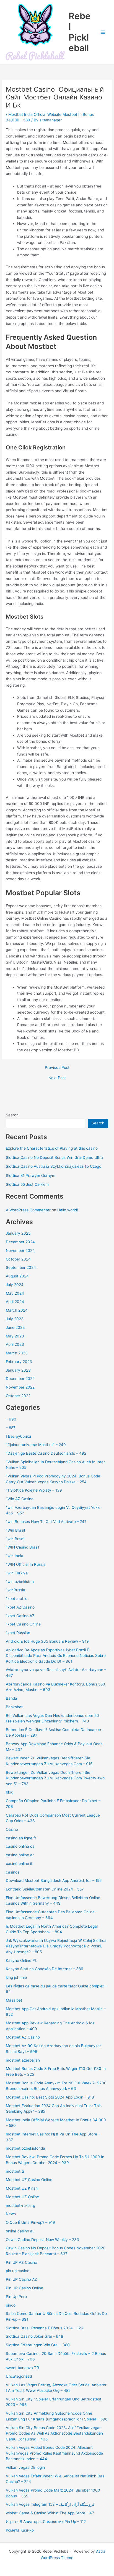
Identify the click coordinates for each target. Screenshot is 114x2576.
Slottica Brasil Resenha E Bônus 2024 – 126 (45, 2328)
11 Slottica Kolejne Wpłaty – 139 (34, 1490)
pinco (11, 2305)
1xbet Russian (18, 1633)
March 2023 (17, 1353)
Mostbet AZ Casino (23, 2037)
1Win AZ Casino (20, 1499)
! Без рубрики (18, 1436)
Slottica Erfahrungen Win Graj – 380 (38, 2345)
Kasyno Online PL (21, 1960)
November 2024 (20, 1251)
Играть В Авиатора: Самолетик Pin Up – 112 (46, 2522)
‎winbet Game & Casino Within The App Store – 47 (50, 2513)
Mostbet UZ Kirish (22, 2188)
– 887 (11, 1428)
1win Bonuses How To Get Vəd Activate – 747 (46, 1522)
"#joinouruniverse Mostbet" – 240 (36, 1445)
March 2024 (17, 1310)
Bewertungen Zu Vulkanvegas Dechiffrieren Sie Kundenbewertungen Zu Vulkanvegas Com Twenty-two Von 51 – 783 (55, 1778)
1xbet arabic (17, 1599)
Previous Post (57, 1068)
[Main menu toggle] (103, 32)
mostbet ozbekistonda (25, 2148)
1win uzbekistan (20, 1582)
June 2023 (15, 1327)
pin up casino (18, 2271)
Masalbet (14, 2000)
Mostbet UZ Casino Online (29, 2180)
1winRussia (15, 1590)
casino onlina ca (20, 1846)
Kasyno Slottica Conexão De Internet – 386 (45, 1969)
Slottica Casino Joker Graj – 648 (34, 2336)
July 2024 (15, 1285)
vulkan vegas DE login (25, 2467)
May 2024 (15, 1293)
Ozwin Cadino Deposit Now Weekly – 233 (42, 2240)
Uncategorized (19, 2376)
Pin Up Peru (16, 2297)
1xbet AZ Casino (20, 1607)
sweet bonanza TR (22, 2368)
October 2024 (18, 1259)
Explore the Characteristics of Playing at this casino (52, 1148)
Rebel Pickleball (80, 32)
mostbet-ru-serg (20, 2205)
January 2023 (18, 1370)
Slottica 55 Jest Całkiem (27, 1184)
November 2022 (20, 1387)
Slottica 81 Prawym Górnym (31, 1176)
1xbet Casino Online (23, 1624)
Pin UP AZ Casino (21, 2262)
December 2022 (20, 1379)
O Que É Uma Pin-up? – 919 (30, 2222)
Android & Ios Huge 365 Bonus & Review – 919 (47, 1641)
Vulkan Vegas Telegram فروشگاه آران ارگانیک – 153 (50, 2504)
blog (10, 1792)
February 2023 (19, 1362)
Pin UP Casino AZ (21, 2279)
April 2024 (15, 1302)
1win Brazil (15, 1539)
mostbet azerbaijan (23, 2060)
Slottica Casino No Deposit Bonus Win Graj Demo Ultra (54, 1157)
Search (12, 1115)
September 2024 (21, 1267)
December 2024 (20, 1242)
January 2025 (18, 1233)
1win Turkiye (17, 1573)
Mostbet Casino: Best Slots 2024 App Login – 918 (50, 2097)
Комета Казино (20, 2530)
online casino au (20, 2231)
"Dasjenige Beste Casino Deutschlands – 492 (46, 1453)
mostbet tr (15, 2171)
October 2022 (18, 1396)
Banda (11, 1698)
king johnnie (16, 1977)
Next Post (57, 1078)
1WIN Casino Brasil (22, 1547)
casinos (13, 1872)
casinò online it (19, 1864)
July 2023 (15, 1319)
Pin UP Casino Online (24, 2288)
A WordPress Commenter (28, 1210)
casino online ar (20, 1855)
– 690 (11, 1419)
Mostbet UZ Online (22, 2197)
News (11, 2214)
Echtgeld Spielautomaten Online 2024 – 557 (45, 1889)
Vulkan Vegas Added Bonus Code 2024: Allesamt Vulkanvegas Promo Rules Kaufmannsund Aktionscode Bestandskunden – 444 (54, 2453)
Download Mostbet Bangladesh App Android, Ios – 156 (54, 1880)
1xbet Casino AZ (20, 1616)
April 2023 (15, 1344)
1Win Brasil (15, 1530)
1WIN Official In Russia (26, 1564)
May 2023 (15, 1336)
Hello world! (68, 1210)
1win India (15, 1556)
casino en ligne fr (21, 1838)
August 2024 (17, 1276)
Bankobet (14, 1707)
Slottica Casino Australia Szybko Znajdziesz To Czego (54, 1166)
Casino (12, 1829)
